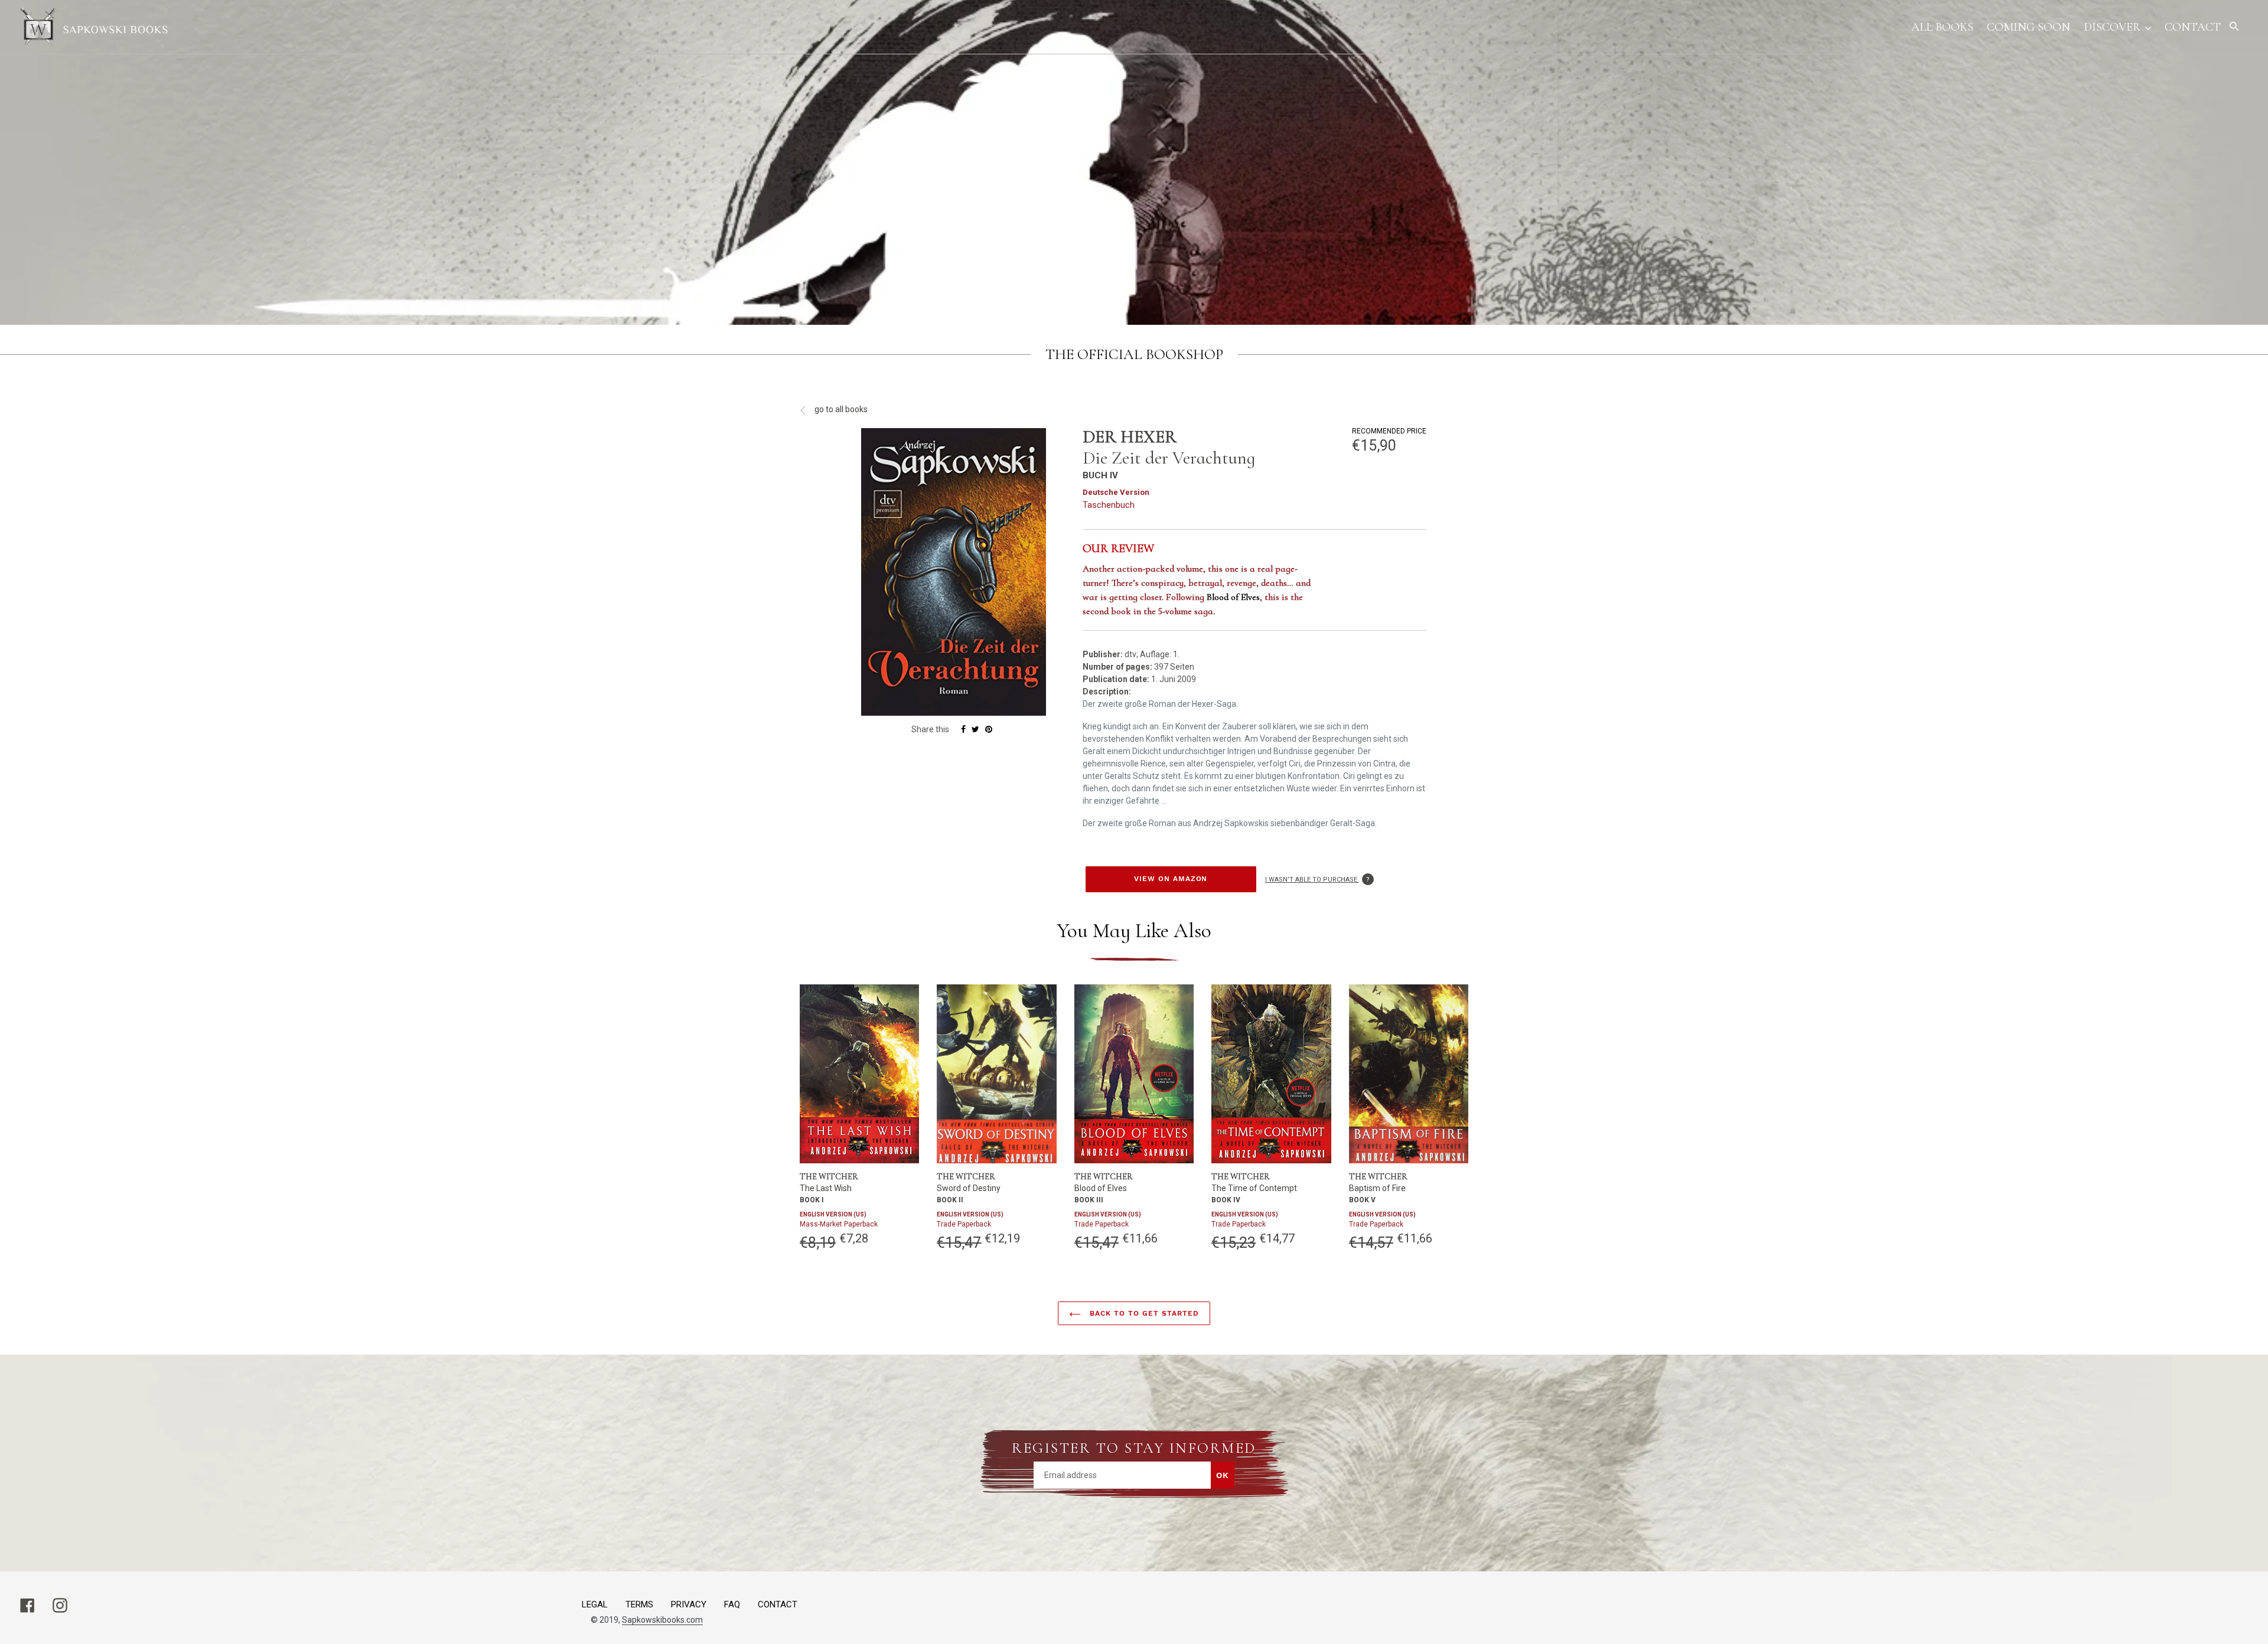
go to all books (840, 409)
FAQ (732, 1604)
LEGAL (595, 1604)
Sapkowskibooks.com (662, 1620)
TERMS (639, 1604)
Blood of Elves (1233, 597)
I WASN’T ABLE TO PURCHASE (1319, 880)
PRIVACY (689, 1604)
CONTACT (778, 1604)
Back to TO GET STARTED (1143, 1313)
